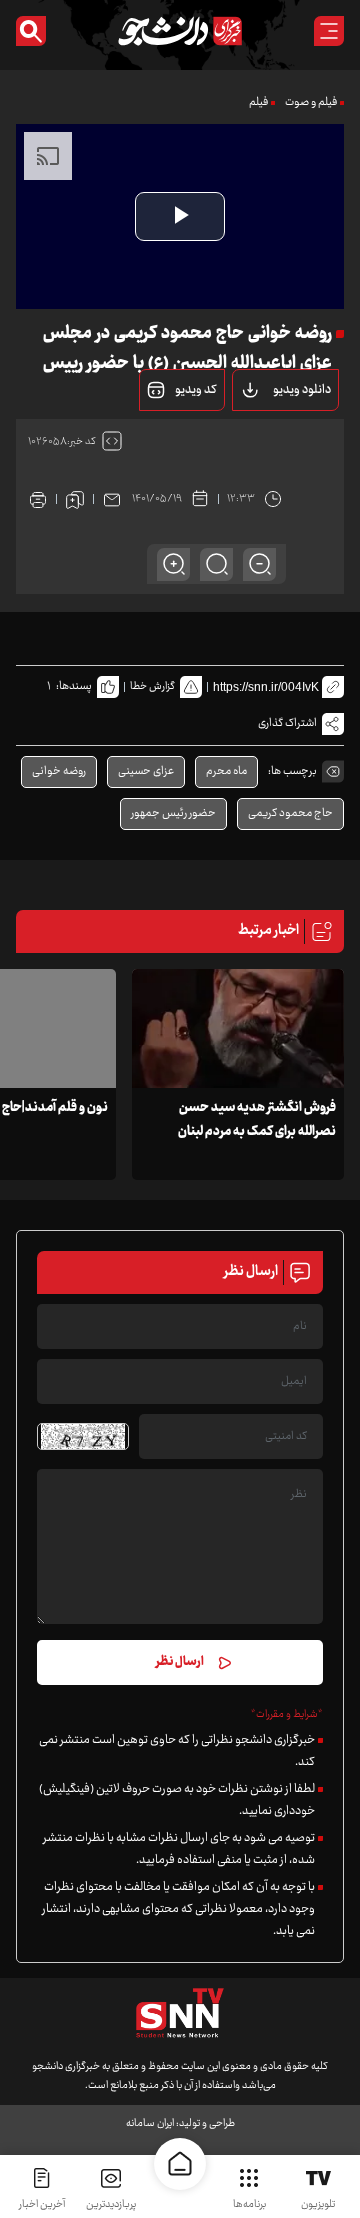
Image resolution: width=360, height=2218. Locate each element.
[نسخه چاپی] (38, 499)
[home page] (180, 2164)
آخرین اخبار (42, 2204)
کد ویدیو (196, 390)
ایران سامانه (150, 2123)
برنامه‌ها (249, 2204)
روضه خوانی (59, 771)
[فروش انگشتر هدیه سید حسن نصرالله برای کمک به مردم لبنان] (238, 1028)
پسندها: (74, 686)
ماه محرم (226, 771)
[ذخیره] (75, 499)
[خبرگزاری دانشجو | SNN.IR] (180, 31)
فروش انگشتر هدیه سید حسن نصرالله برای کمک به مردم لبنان (257, 1120)
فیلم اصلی (268, 441)
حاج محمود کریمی (290, 813)
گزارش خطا (152, 686)
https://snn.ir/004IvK (266, 687)
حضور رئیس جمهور (173, 813)
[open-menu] (329, 31)
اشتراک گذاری (287, 723)
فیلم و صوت (311, 102)
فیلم (258, 102)
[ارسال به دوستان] (112, 499)
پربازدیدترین (111, 2204)
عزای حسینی (146, 771)
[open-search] (31, 31)
